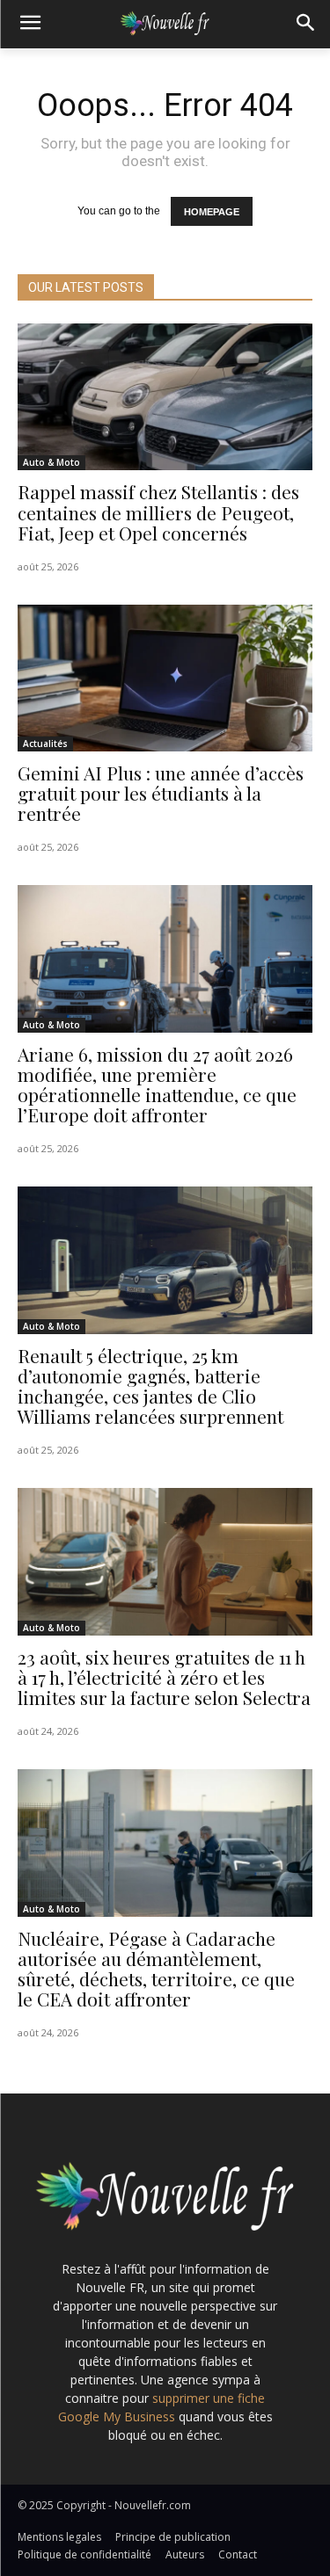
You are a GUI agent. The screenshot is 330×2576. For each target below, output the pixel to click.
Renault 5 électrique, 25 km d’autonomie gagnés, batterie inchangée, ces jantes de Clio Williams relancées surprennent (150, 1386)
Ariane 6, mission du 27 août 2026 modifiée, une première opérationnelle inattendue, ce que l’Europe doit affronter (157, 1084)
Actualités (45, 744)
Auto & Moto (51, 462)
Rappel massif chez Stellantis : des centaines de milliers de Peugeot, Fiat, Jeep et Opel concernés (158, 512)
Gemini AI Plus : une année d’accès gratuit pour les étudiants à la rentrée (161, 793)
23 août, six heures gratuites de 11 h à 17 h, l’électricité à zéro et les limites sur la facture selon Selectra (164, 1677)
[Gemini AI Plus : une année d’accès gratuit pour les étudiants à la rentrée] (165, 678)
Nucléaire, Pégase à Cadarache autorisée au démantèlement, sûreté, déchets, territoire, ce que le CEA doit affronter (156, 1968)
